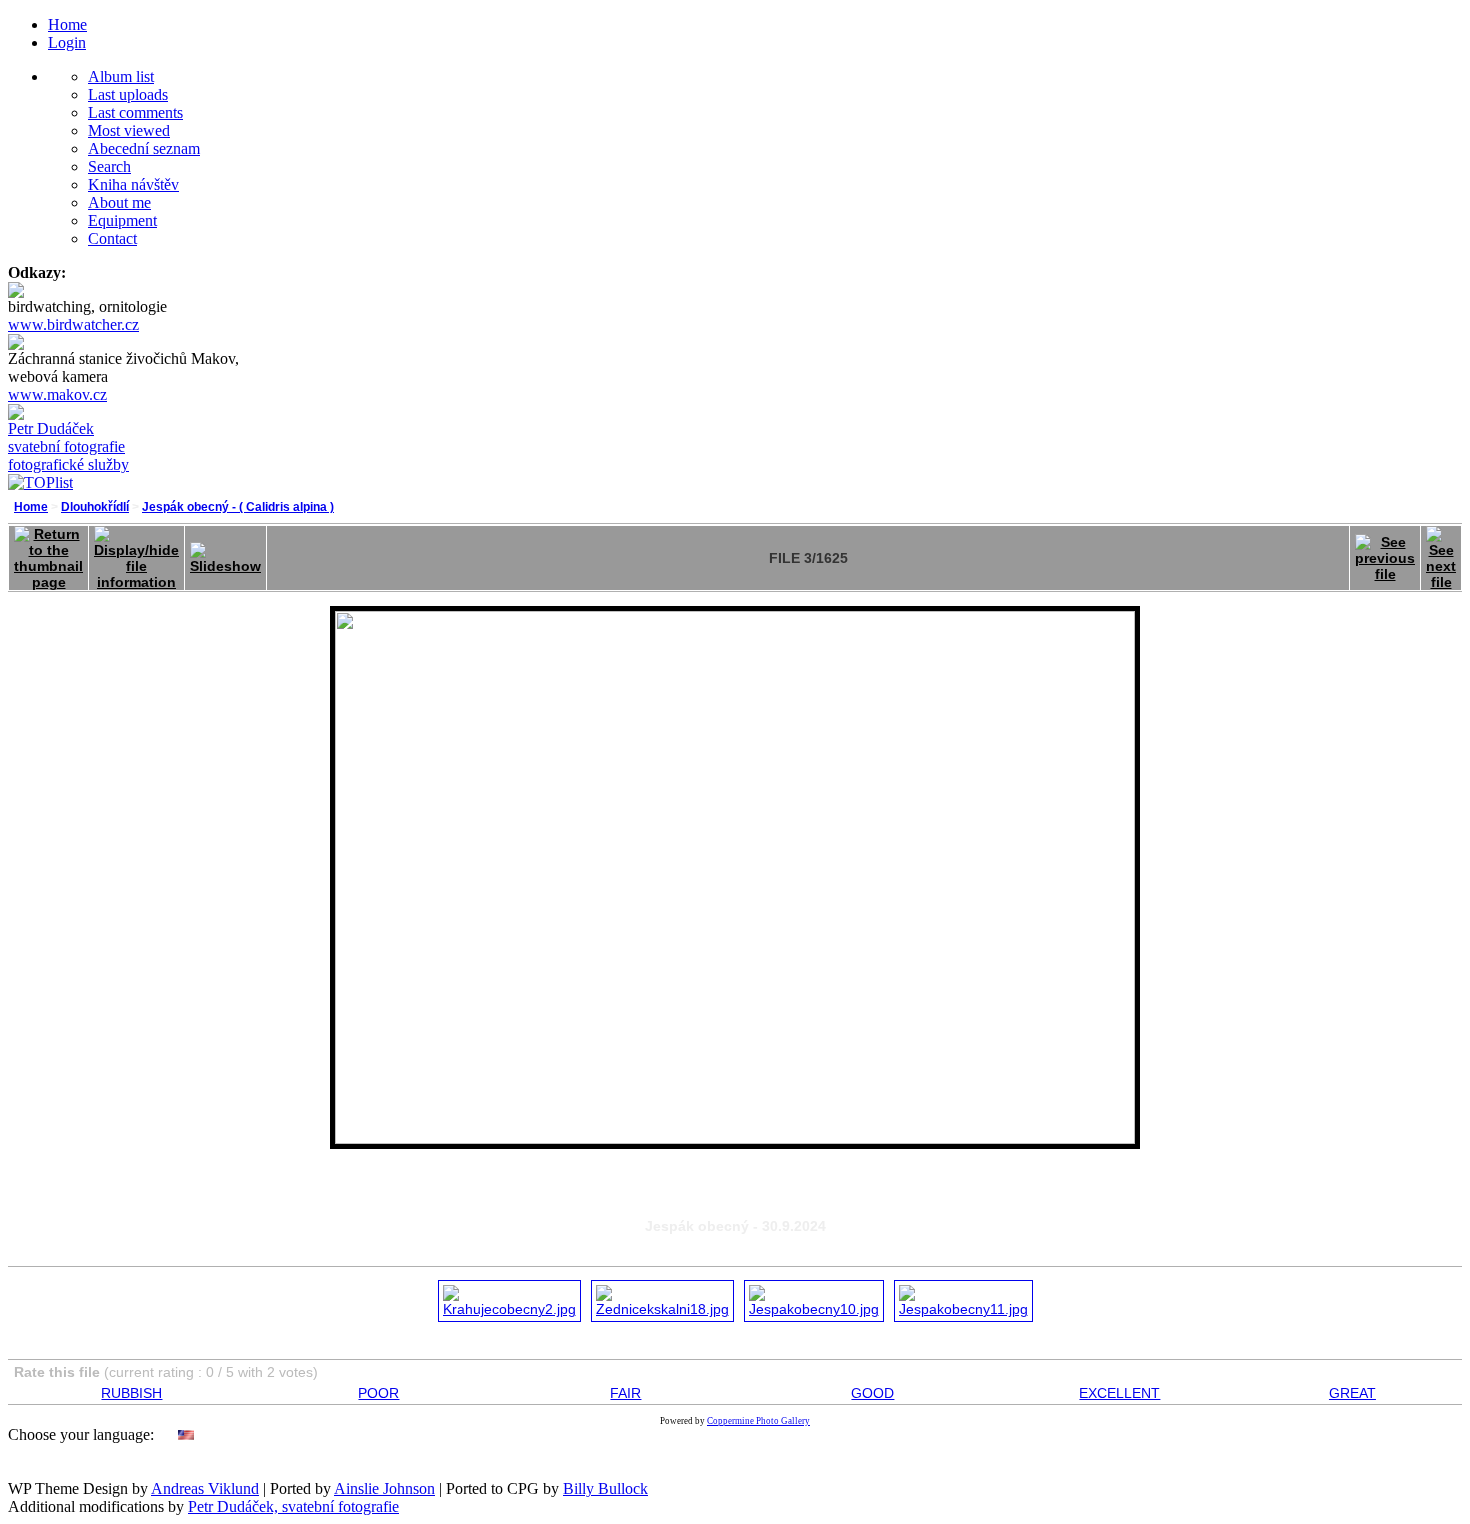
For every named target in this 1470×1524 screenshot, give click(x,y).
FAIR (625, 1393)
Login (67, 42)
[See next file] (1441, 553)
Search (109, 166)
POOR (378, 1393)
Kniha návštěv (133, 184)
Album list (121, 76)
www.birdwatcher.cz (73, 324)
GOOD (872, 1393)
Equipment (122, 220)
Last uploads (128, 94)
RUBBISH (131, 1393)
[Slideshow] (225, 553)
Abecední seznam (144, 148)
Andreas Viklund (205, 1488)
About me (119, 202)
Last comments (135, 112)
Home (67, 24)
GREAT (1352, 1393)
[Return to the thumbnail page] (48, 553)
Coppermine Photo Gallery (758, 1421)
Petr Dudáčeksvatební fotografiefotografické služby (68, 446)
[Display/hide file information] (136, 553)
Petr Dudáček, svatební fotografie (293, 1506)
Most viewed (129, 130)
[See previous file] (1385, 553)
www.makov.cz (57, 394)
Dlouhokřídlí (95, 507)
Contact (112, 238)
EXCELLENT (1119, 1393)
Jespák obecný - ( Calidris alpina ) (238, 507)
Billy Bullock (605, 1488)
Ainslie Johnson (384, 1488)
